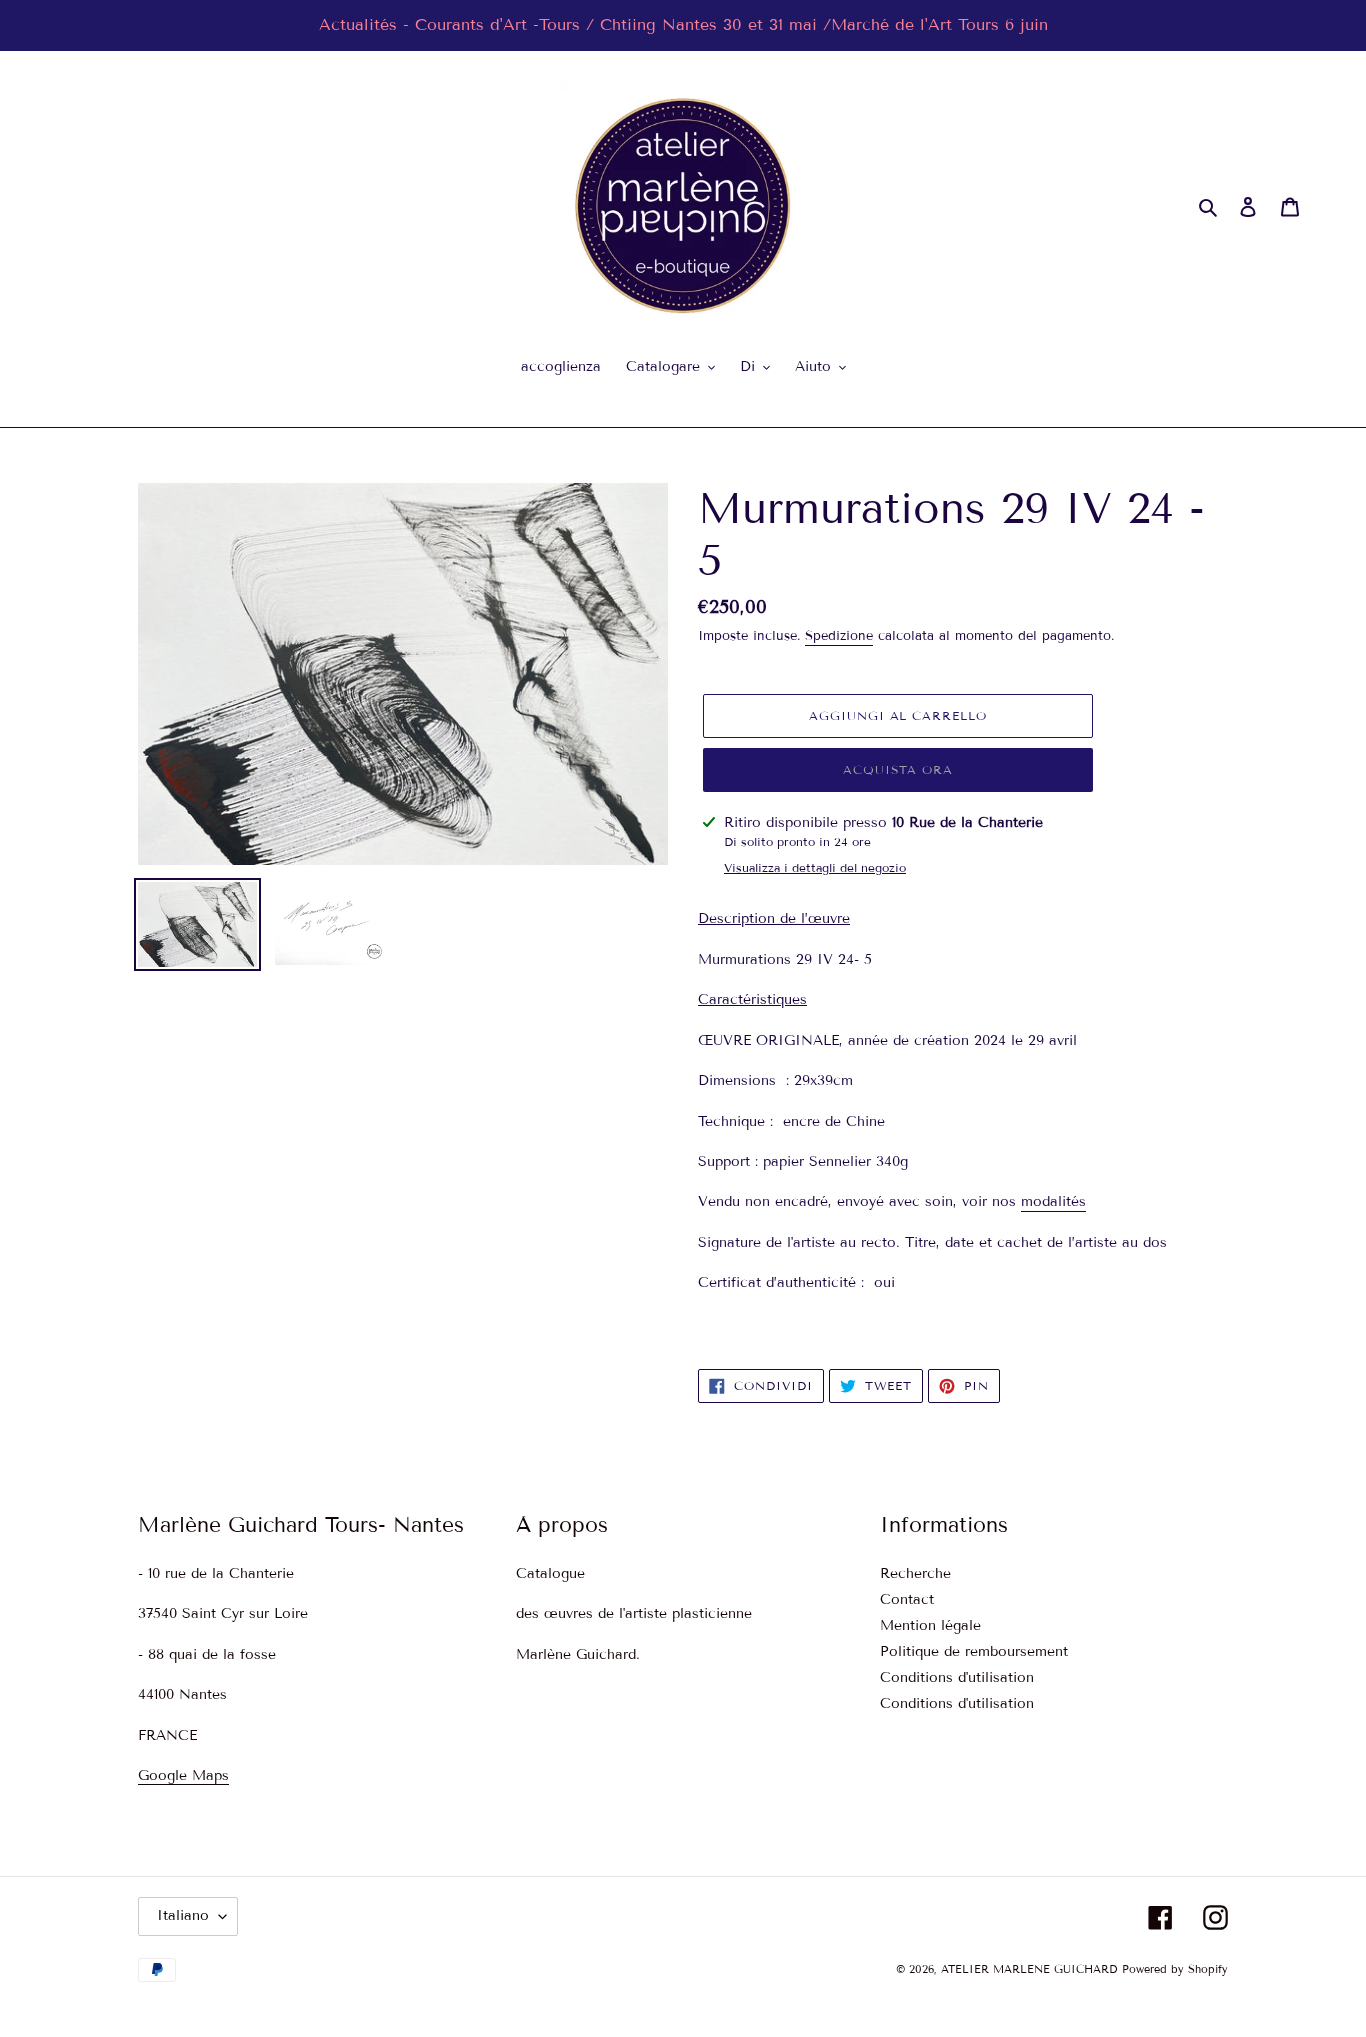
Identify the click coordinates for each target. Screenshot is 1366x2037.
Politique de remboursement (974, 1651)
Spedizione (839, 636)
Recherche (915, 1573)
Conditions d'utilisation (957, 1677)
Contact (907, 1599)
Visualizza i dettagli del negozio (815, 867)
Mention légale (930, 1625)
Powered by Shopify (1175, 1969)
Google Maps (183, 1775)
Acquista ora (898, 769)
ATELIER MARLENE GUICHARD (1029, 1969)
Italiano (183, 1915)
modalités (1053, 1201)
